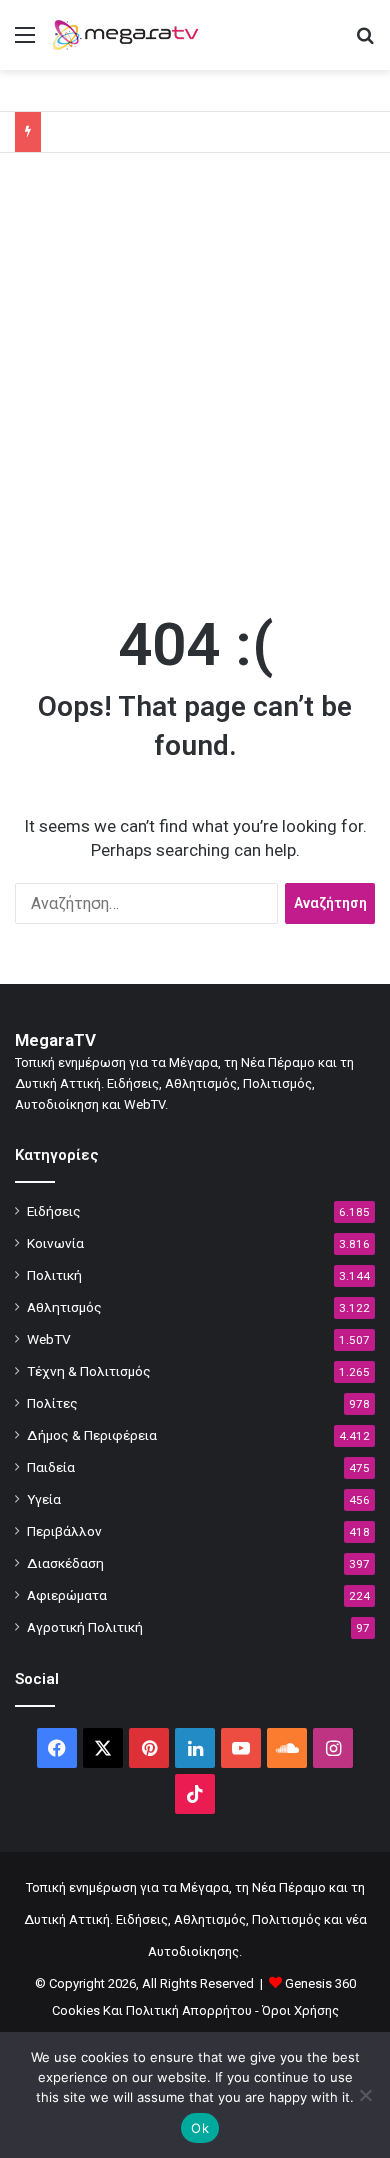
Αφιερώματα (67, 1595)
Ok (200, 2128)
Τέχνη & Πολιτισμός (89, 1371)
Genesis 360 (320, 1983)
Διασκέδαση (65, 1563)
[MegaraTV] (130, 35)
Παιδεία (51, 1467)
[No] (365, 2095)
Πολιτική (54, 1275)
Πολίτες (52, 1403)
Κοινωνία (55, 1243)
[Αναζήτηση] (365, 42)
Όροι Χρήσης (300, 2010)
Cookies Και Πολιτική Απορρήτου (152, 2010)
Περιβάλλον (64, 1531)
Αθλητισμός (64, 1307)
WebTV (49, 1339)
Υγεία (44, 1499)
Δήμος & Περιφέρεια (92, 1435)
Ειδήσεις (54, 1211)
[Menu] (25, 42)
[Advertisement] (195, 378)
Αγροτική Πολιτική (85, 1627)
